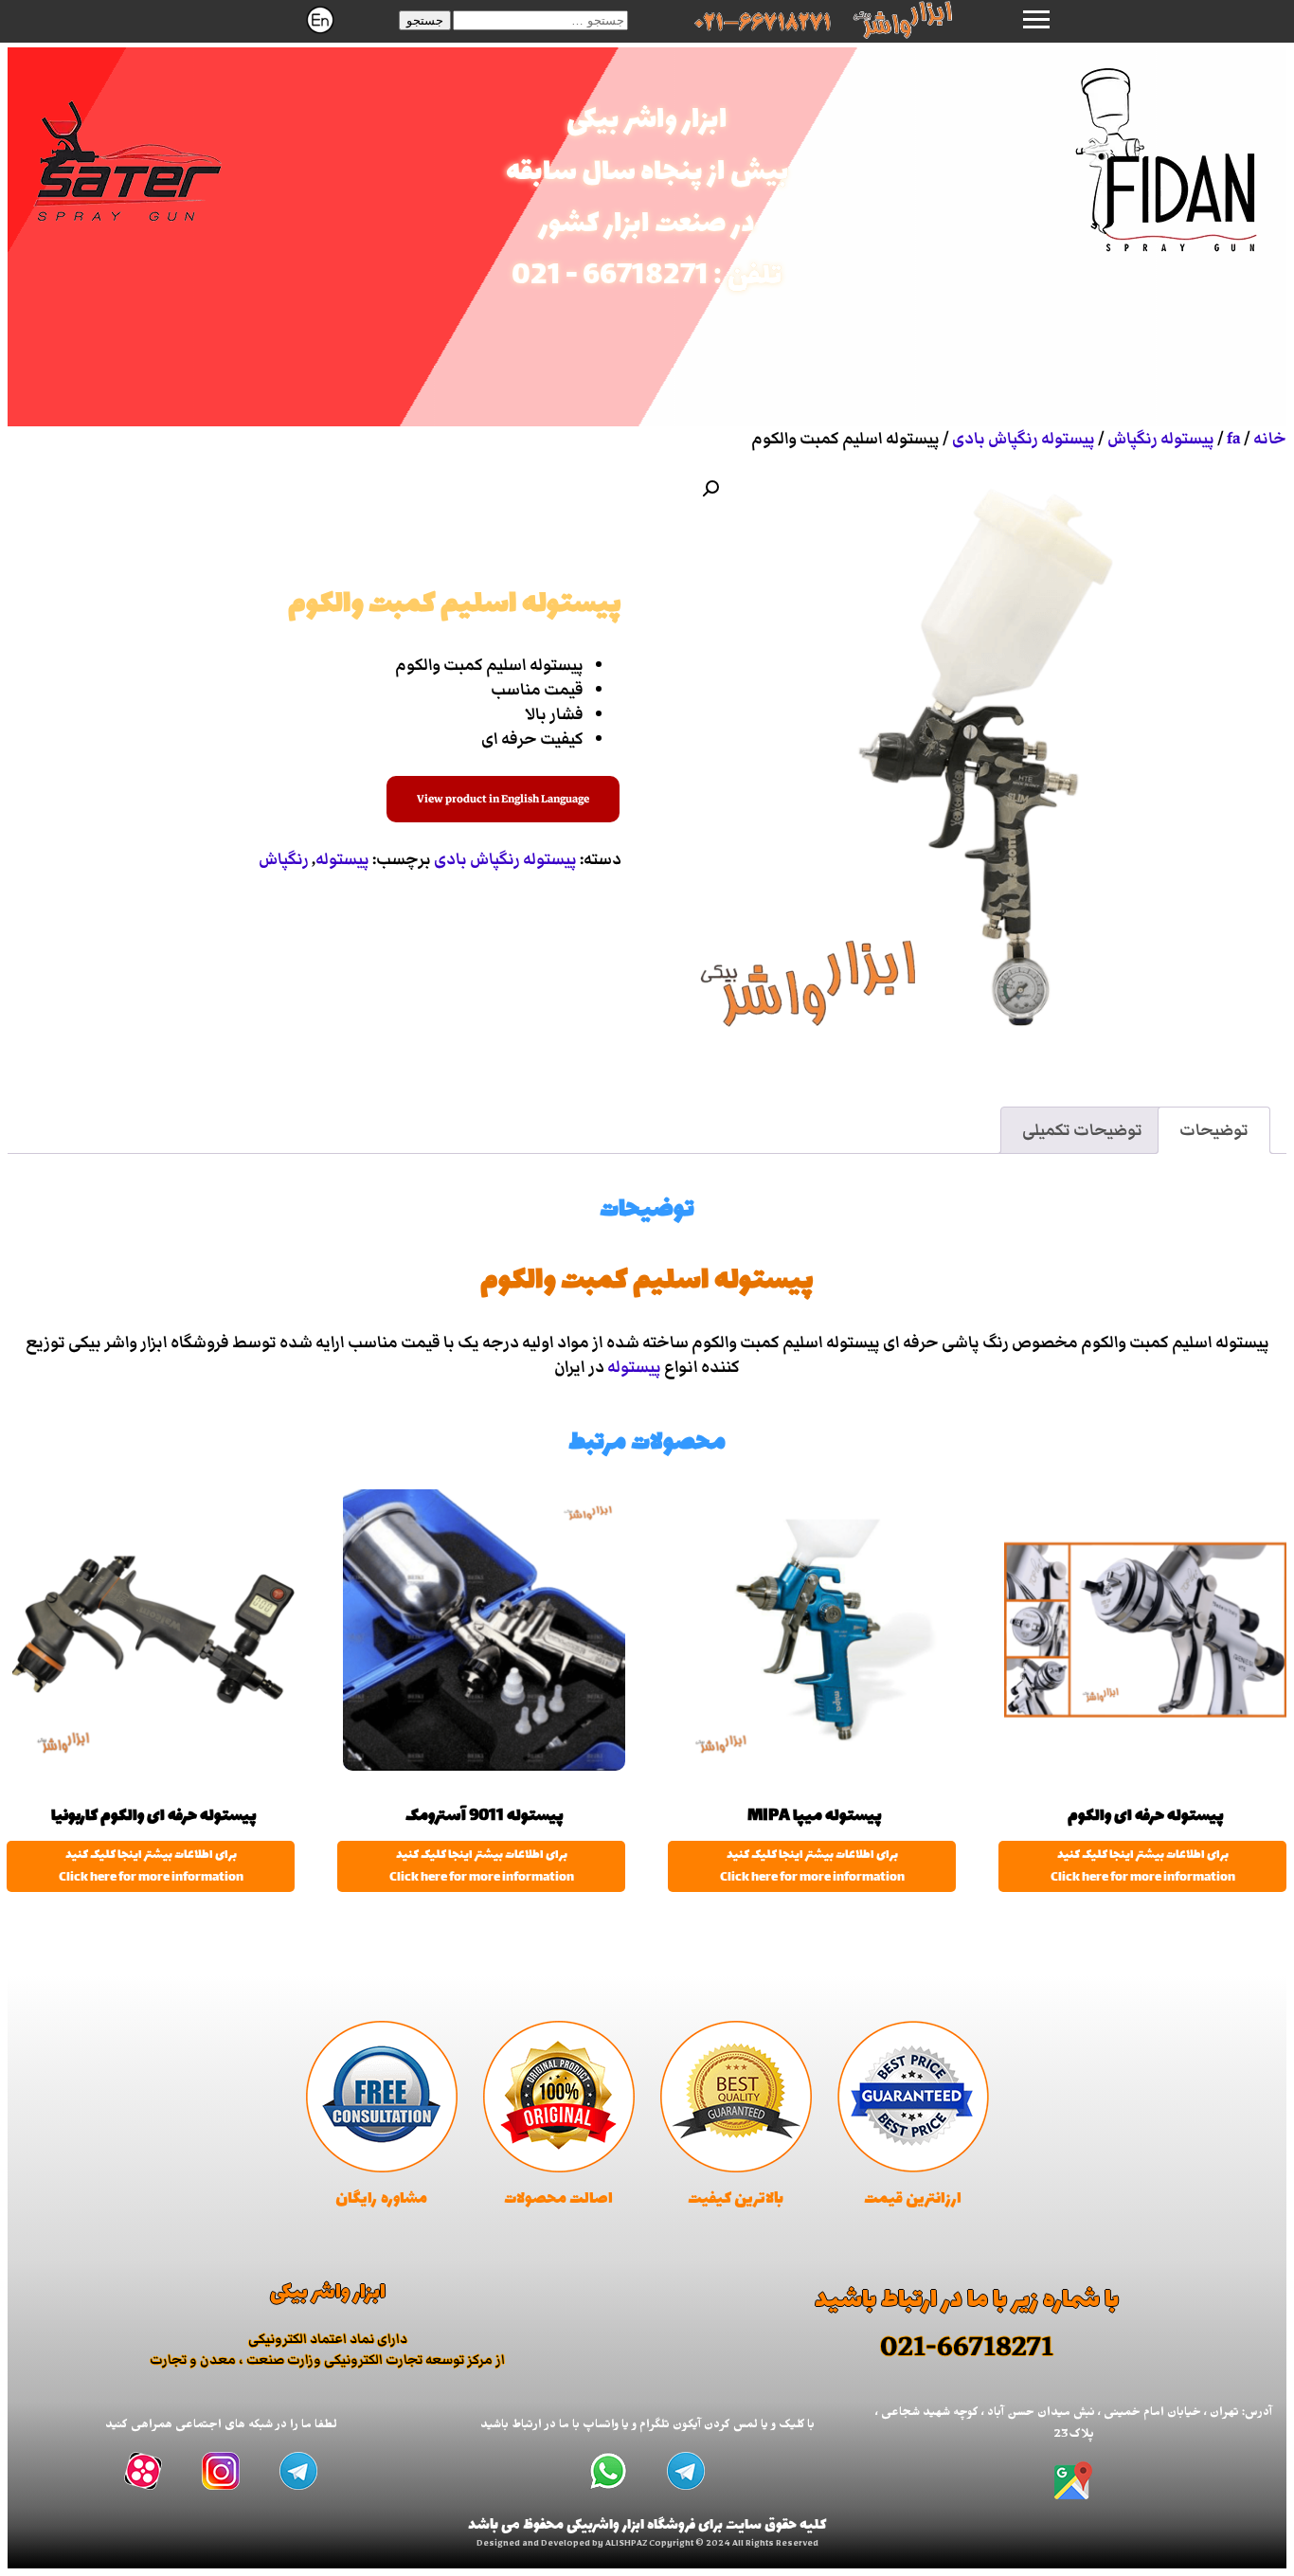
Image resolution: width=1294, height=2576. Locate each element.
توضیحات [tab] (1214, 1130)
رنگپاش (284, 859)
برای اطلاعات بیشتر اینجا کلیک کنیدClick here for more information (1143, 1866)
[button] (425, 20)
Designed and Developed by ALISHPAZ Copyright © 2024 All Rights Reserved (647, 2545)
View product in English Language (503, 799)
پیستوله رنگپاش (1161, 439)
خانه (1270, 439)
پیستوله (342, 859)
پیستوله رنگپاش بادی (1024, 439)
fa (1234, 439)
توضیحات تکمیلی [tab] (1082, 1130)
